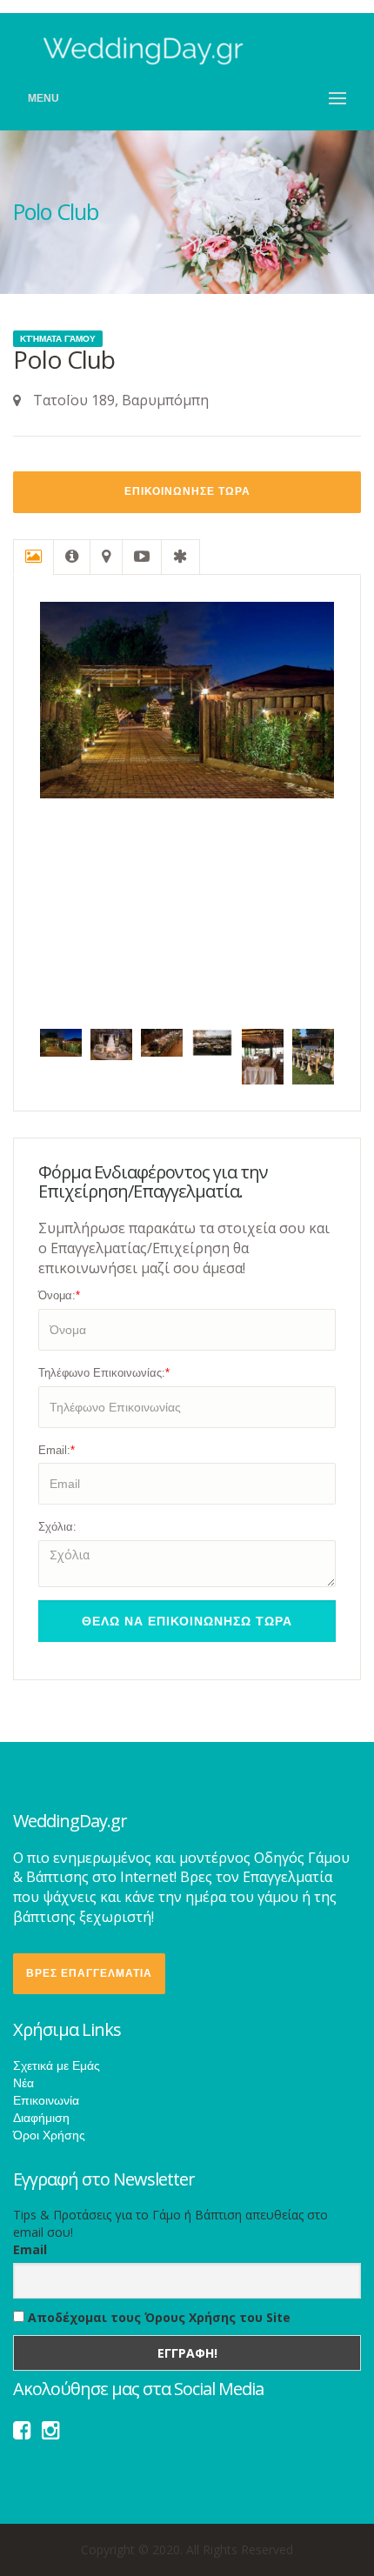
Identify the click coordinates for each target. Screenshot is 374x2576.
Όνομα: (59, 1295)
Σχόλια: (57, 1527)
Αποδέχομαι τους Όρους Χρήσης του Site (157, 2317)
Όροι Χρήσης (49, 2135)
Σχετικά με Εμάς (57, 2065)
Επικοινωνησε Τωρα (187, 491)
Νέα (23, 2083)
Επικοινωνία (46, 2100)
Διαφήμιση (41, 2118)
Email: (57, 1450)
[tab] (33, 557)
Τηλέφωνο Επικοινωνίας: (104, 1373)
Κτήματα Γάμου (58, 339)
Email (30, 2249)
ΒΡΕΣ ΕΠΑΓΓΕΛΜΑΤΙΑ (89, 1973)
